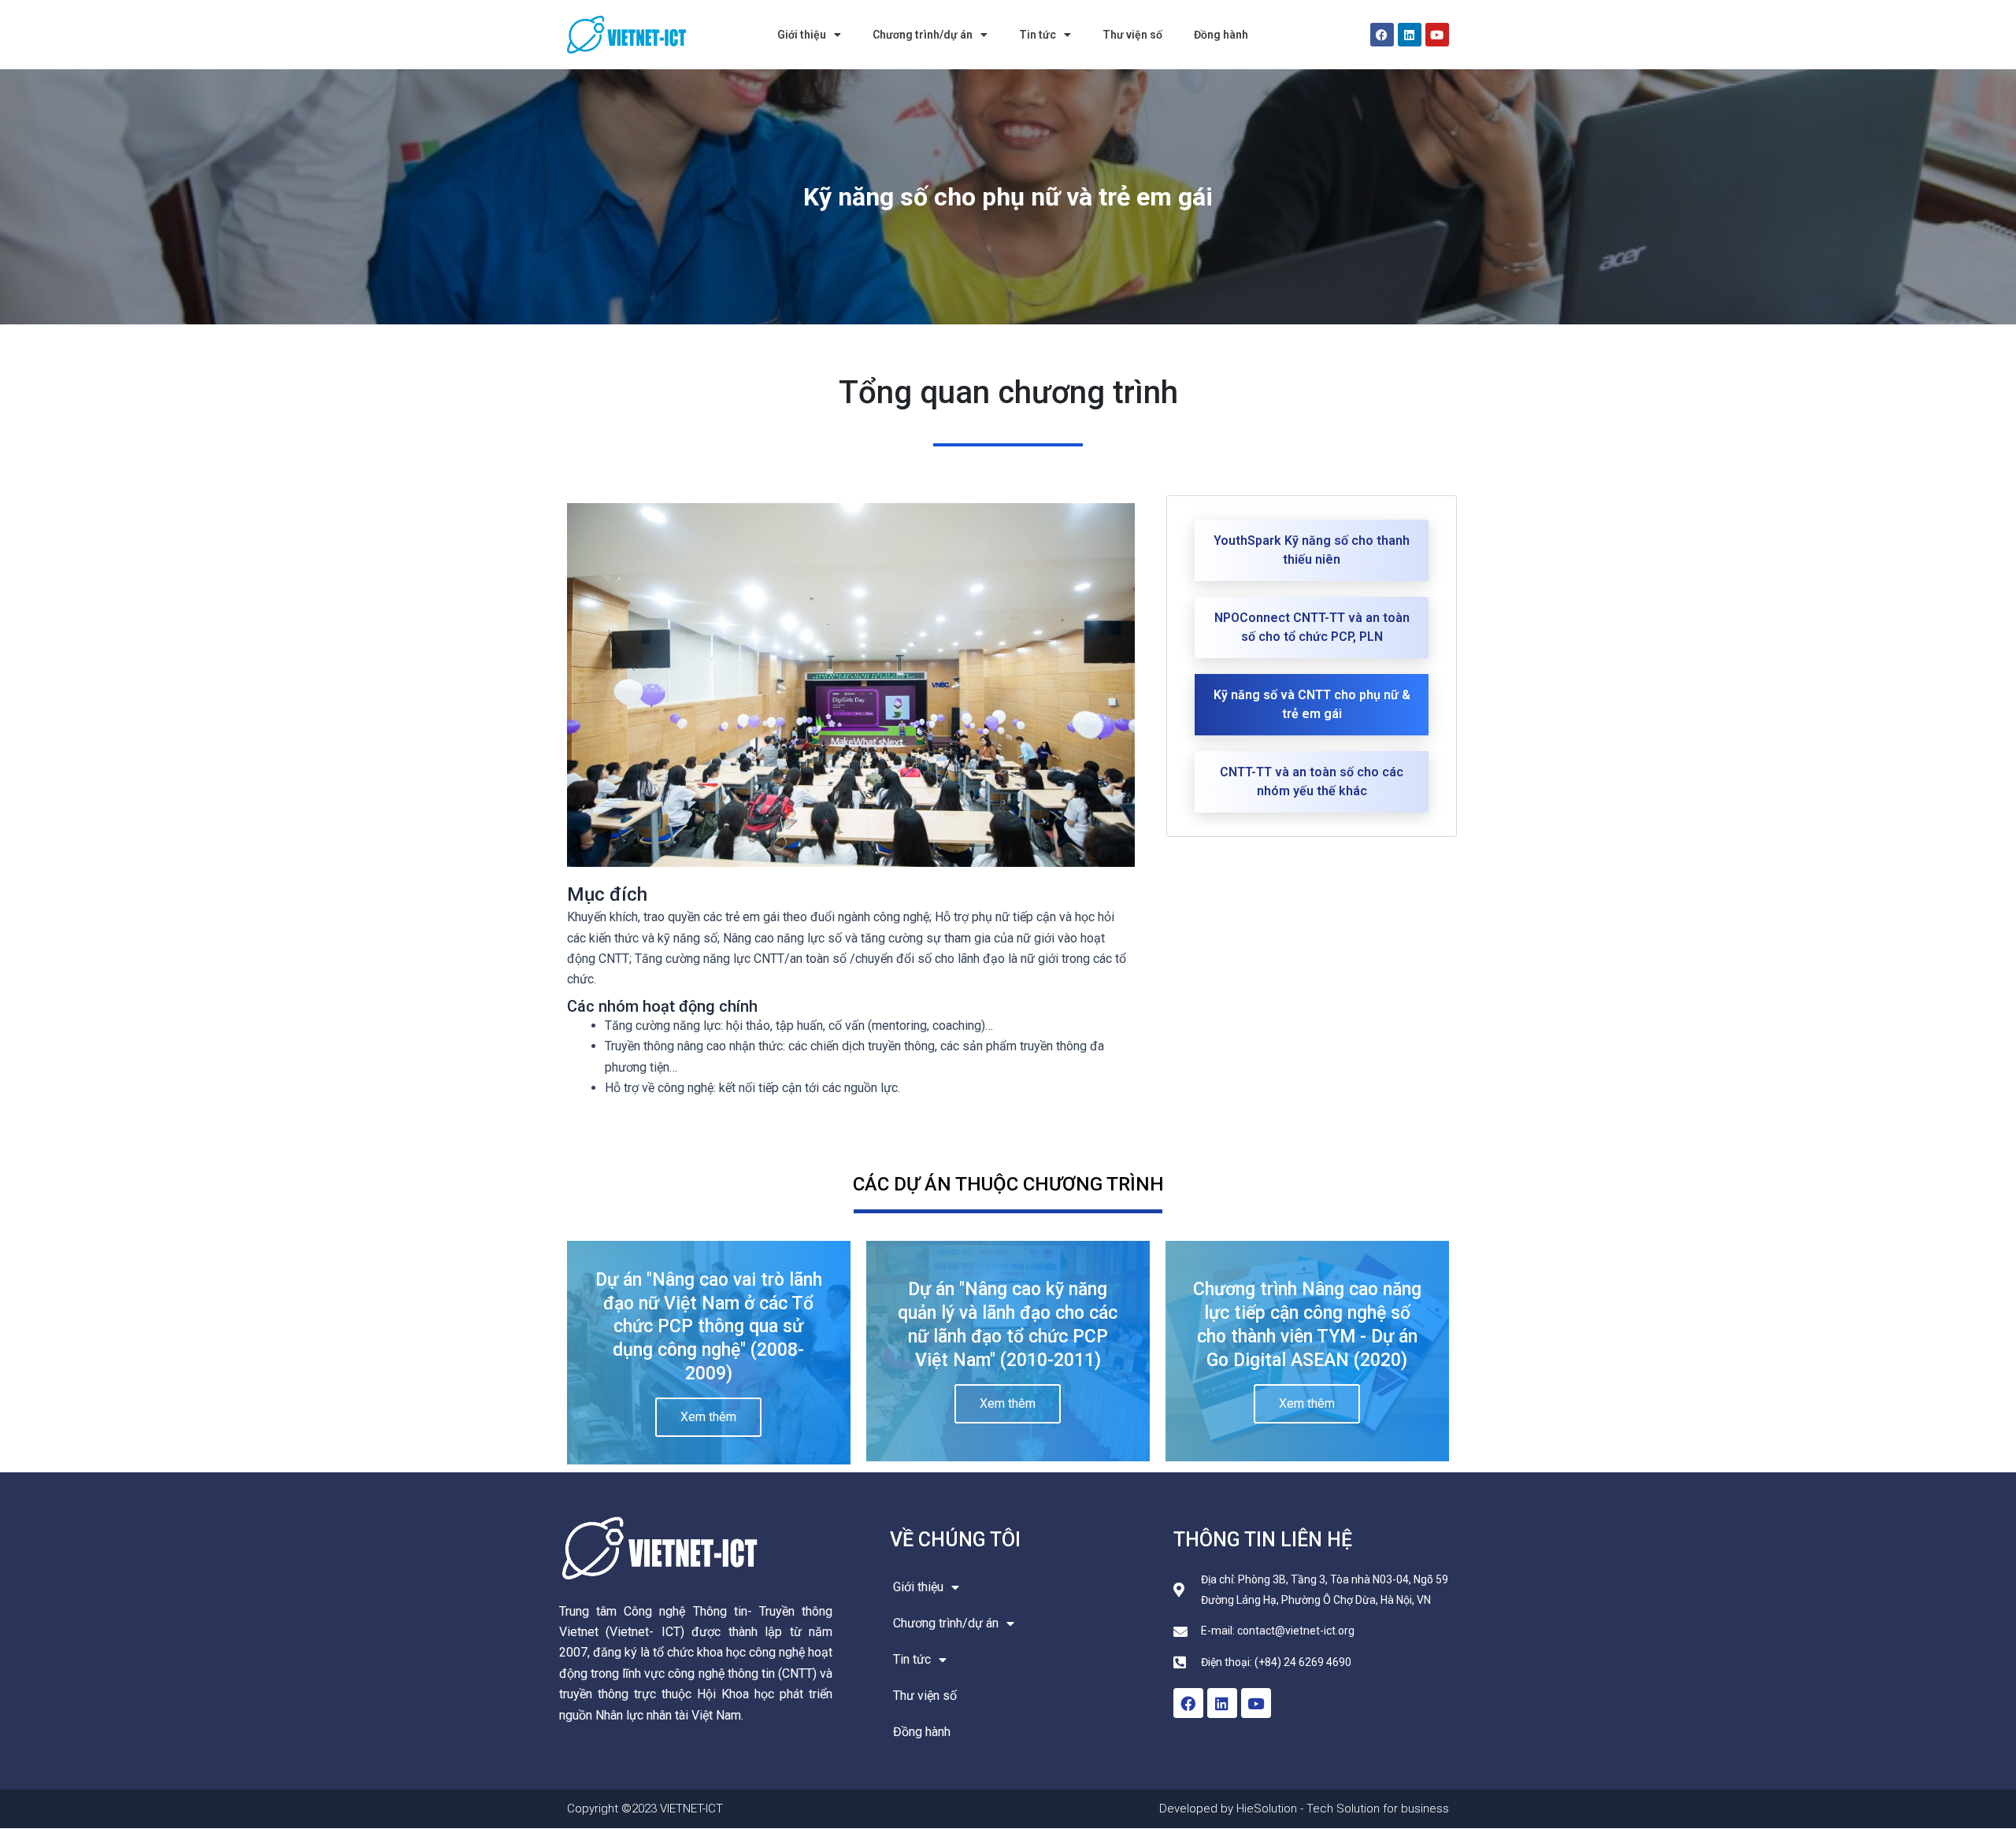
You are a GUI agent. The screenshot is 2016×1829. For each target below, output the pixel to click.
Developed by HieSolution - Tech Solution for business (1304, 1809)
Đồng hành (1221, 35)
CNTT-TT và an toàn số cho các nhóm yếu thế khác (1312, 781)
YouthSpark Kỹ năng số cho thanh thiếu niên (1312, 550)
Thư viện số (1132, 35)
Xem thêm (708, 1417)
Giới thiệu (802, 35)
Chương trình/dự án (923, 35)
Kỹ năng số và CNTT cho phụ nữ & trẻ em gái (1312, 704)
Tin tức (1038, 35)
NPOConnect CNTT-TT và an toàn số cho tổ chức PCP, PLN (1312, 627)
